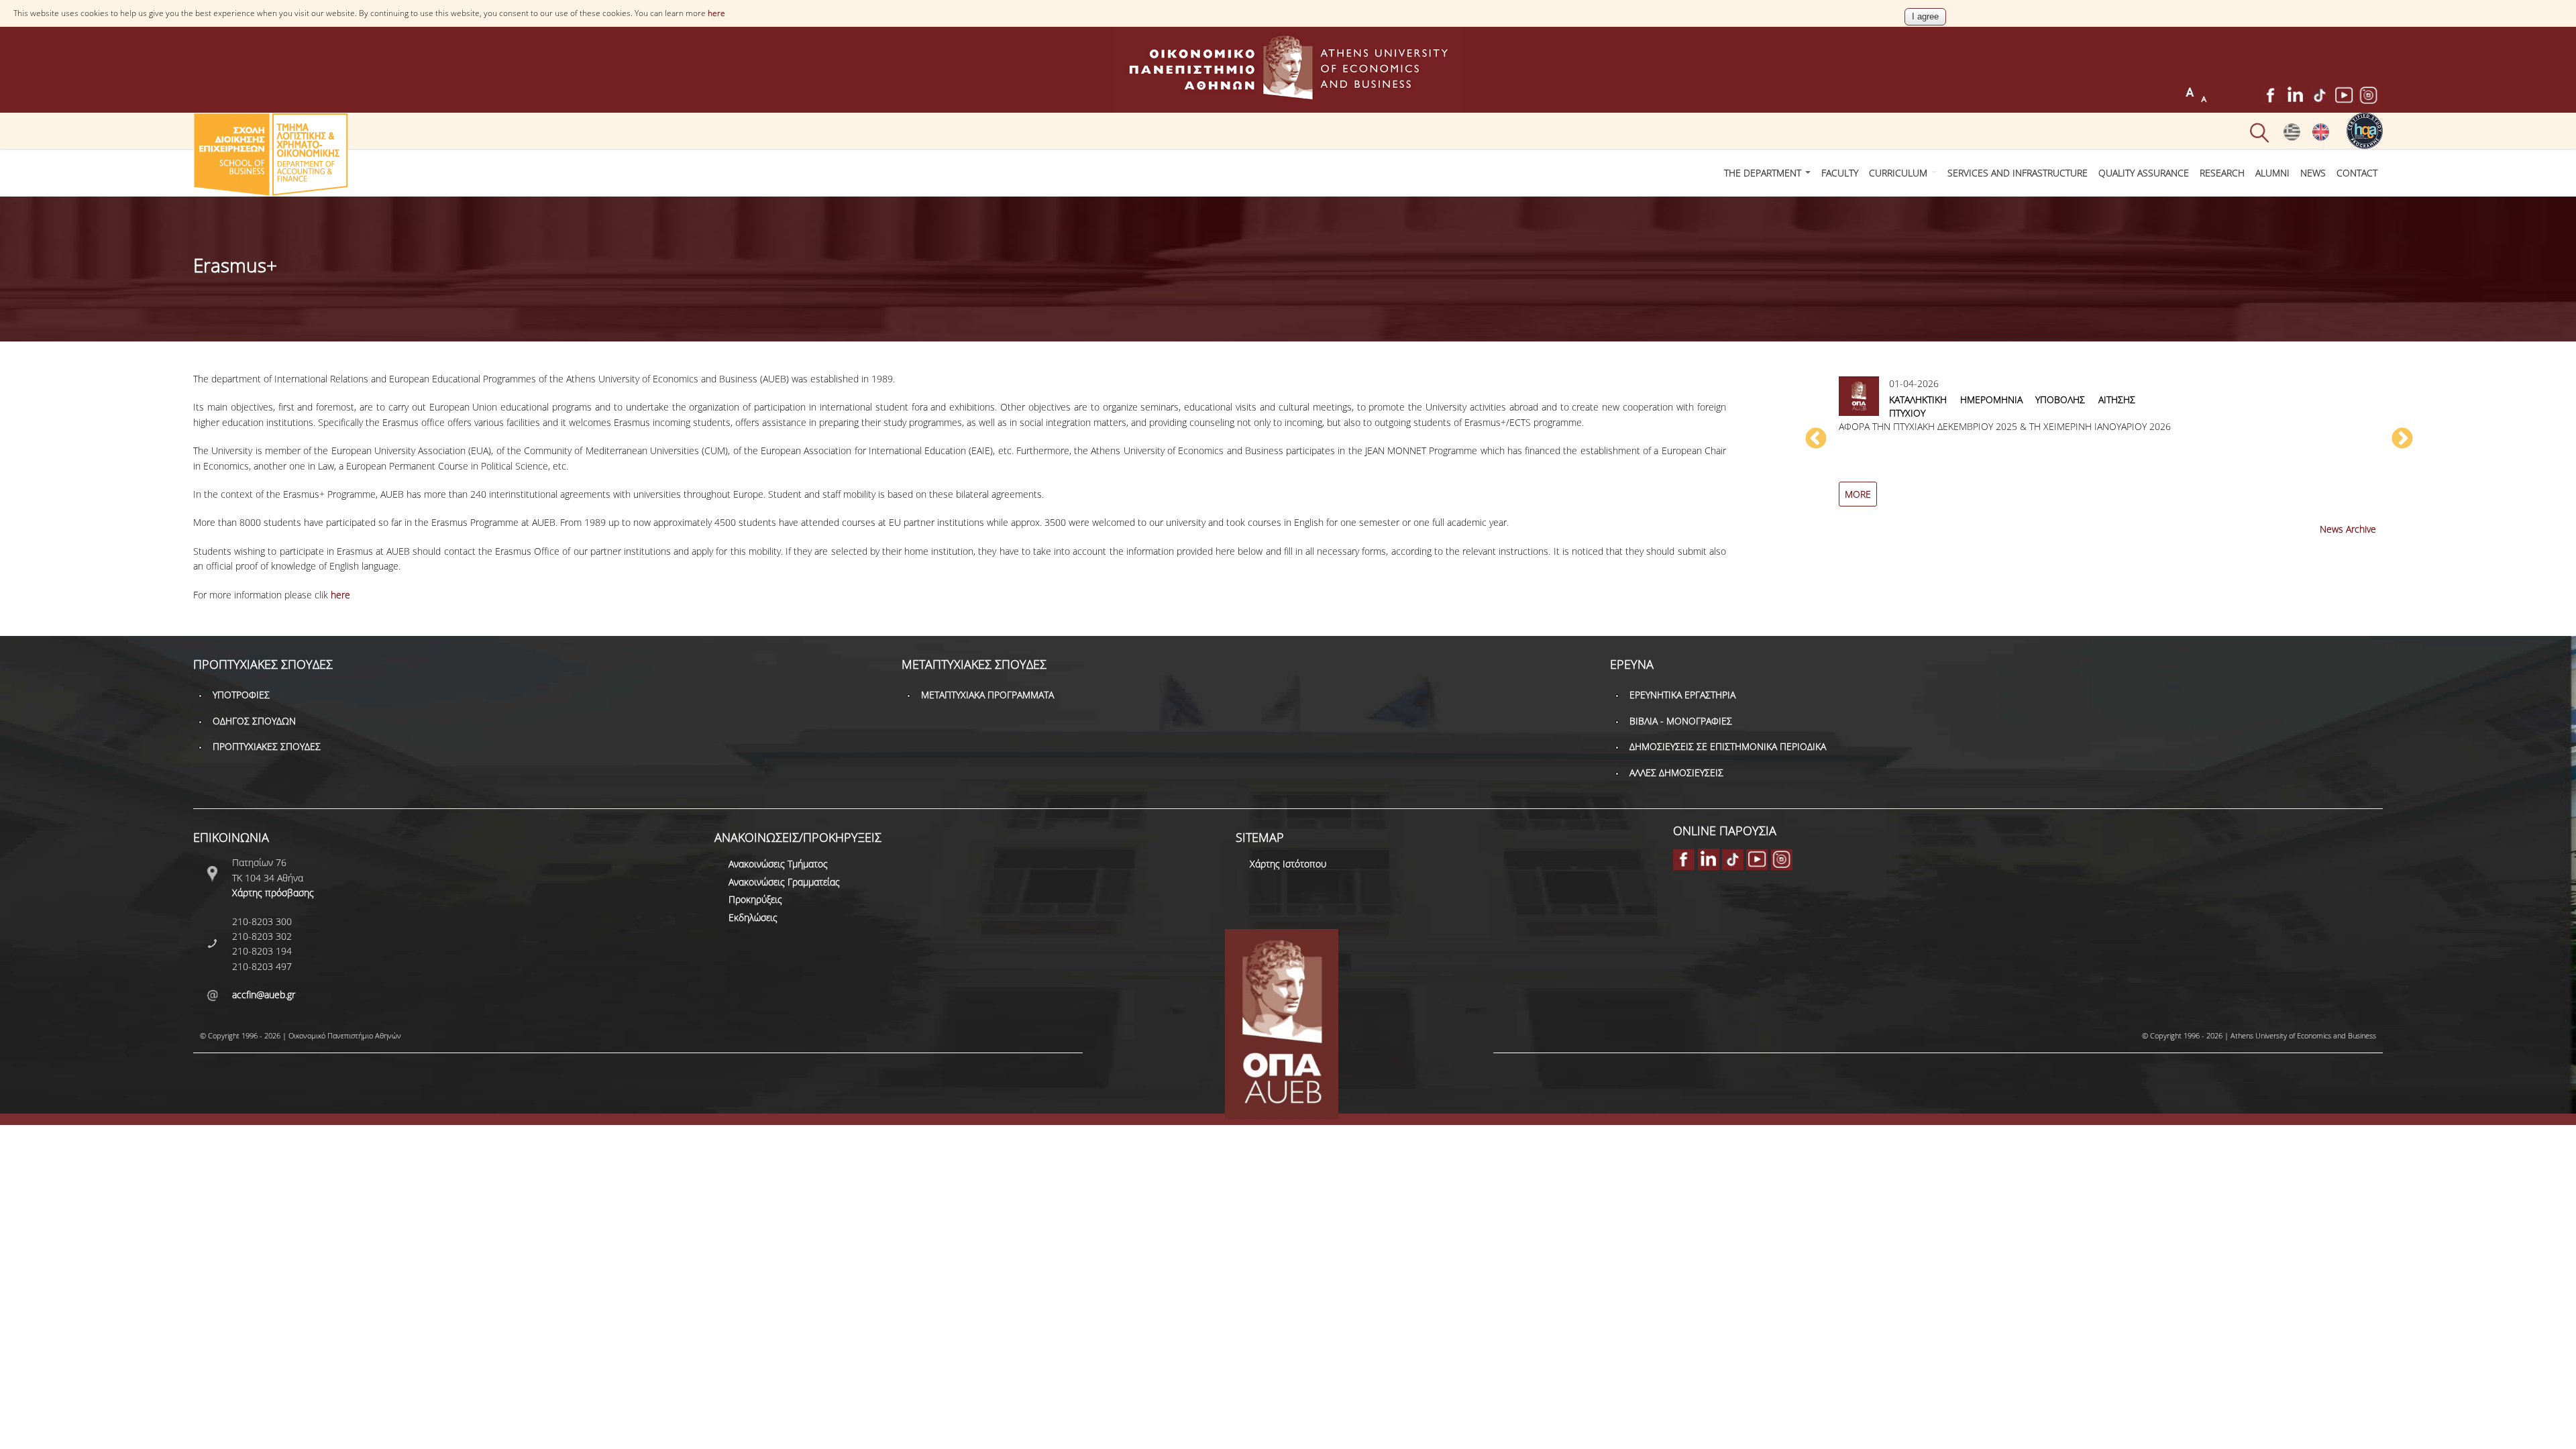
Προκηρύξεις (755, 899)
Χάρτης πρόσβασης (273, 893)
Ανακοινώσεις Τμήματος (778, 864)
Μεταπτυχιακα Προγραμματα (987, 695)
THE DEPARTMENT (1764, 173)
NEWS (2313, 173)
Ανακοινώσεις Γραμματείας (784, 882)
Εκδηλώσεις (753, 917)
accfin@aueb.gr (264, 995)
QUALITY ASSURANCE (2144, 173)
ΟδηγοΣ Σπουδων (254, 721)
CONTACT (2357, 173)
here (716, 13)
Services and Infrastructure (2018, 173)
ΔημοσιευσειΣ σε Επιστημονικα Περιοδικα (1728, 746)
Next (2402, 439)
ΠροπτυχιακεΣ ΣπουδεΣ (267, 746)
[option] (2109, 446)
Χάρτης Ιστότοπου (1288, 864)
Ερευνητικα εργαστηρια (1682, 695)
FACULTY (1840, 173)
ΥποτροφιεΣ (241, 695)
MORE (1858, 494)
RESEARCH (2222, 173)
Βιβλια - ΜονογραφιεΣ (1681, 721)
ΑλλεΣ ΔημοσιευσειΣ (1676, 772)
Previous (1816, 439)
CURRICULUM (1899, 173)
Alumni (2272, 173)
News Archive (2348, 529)
